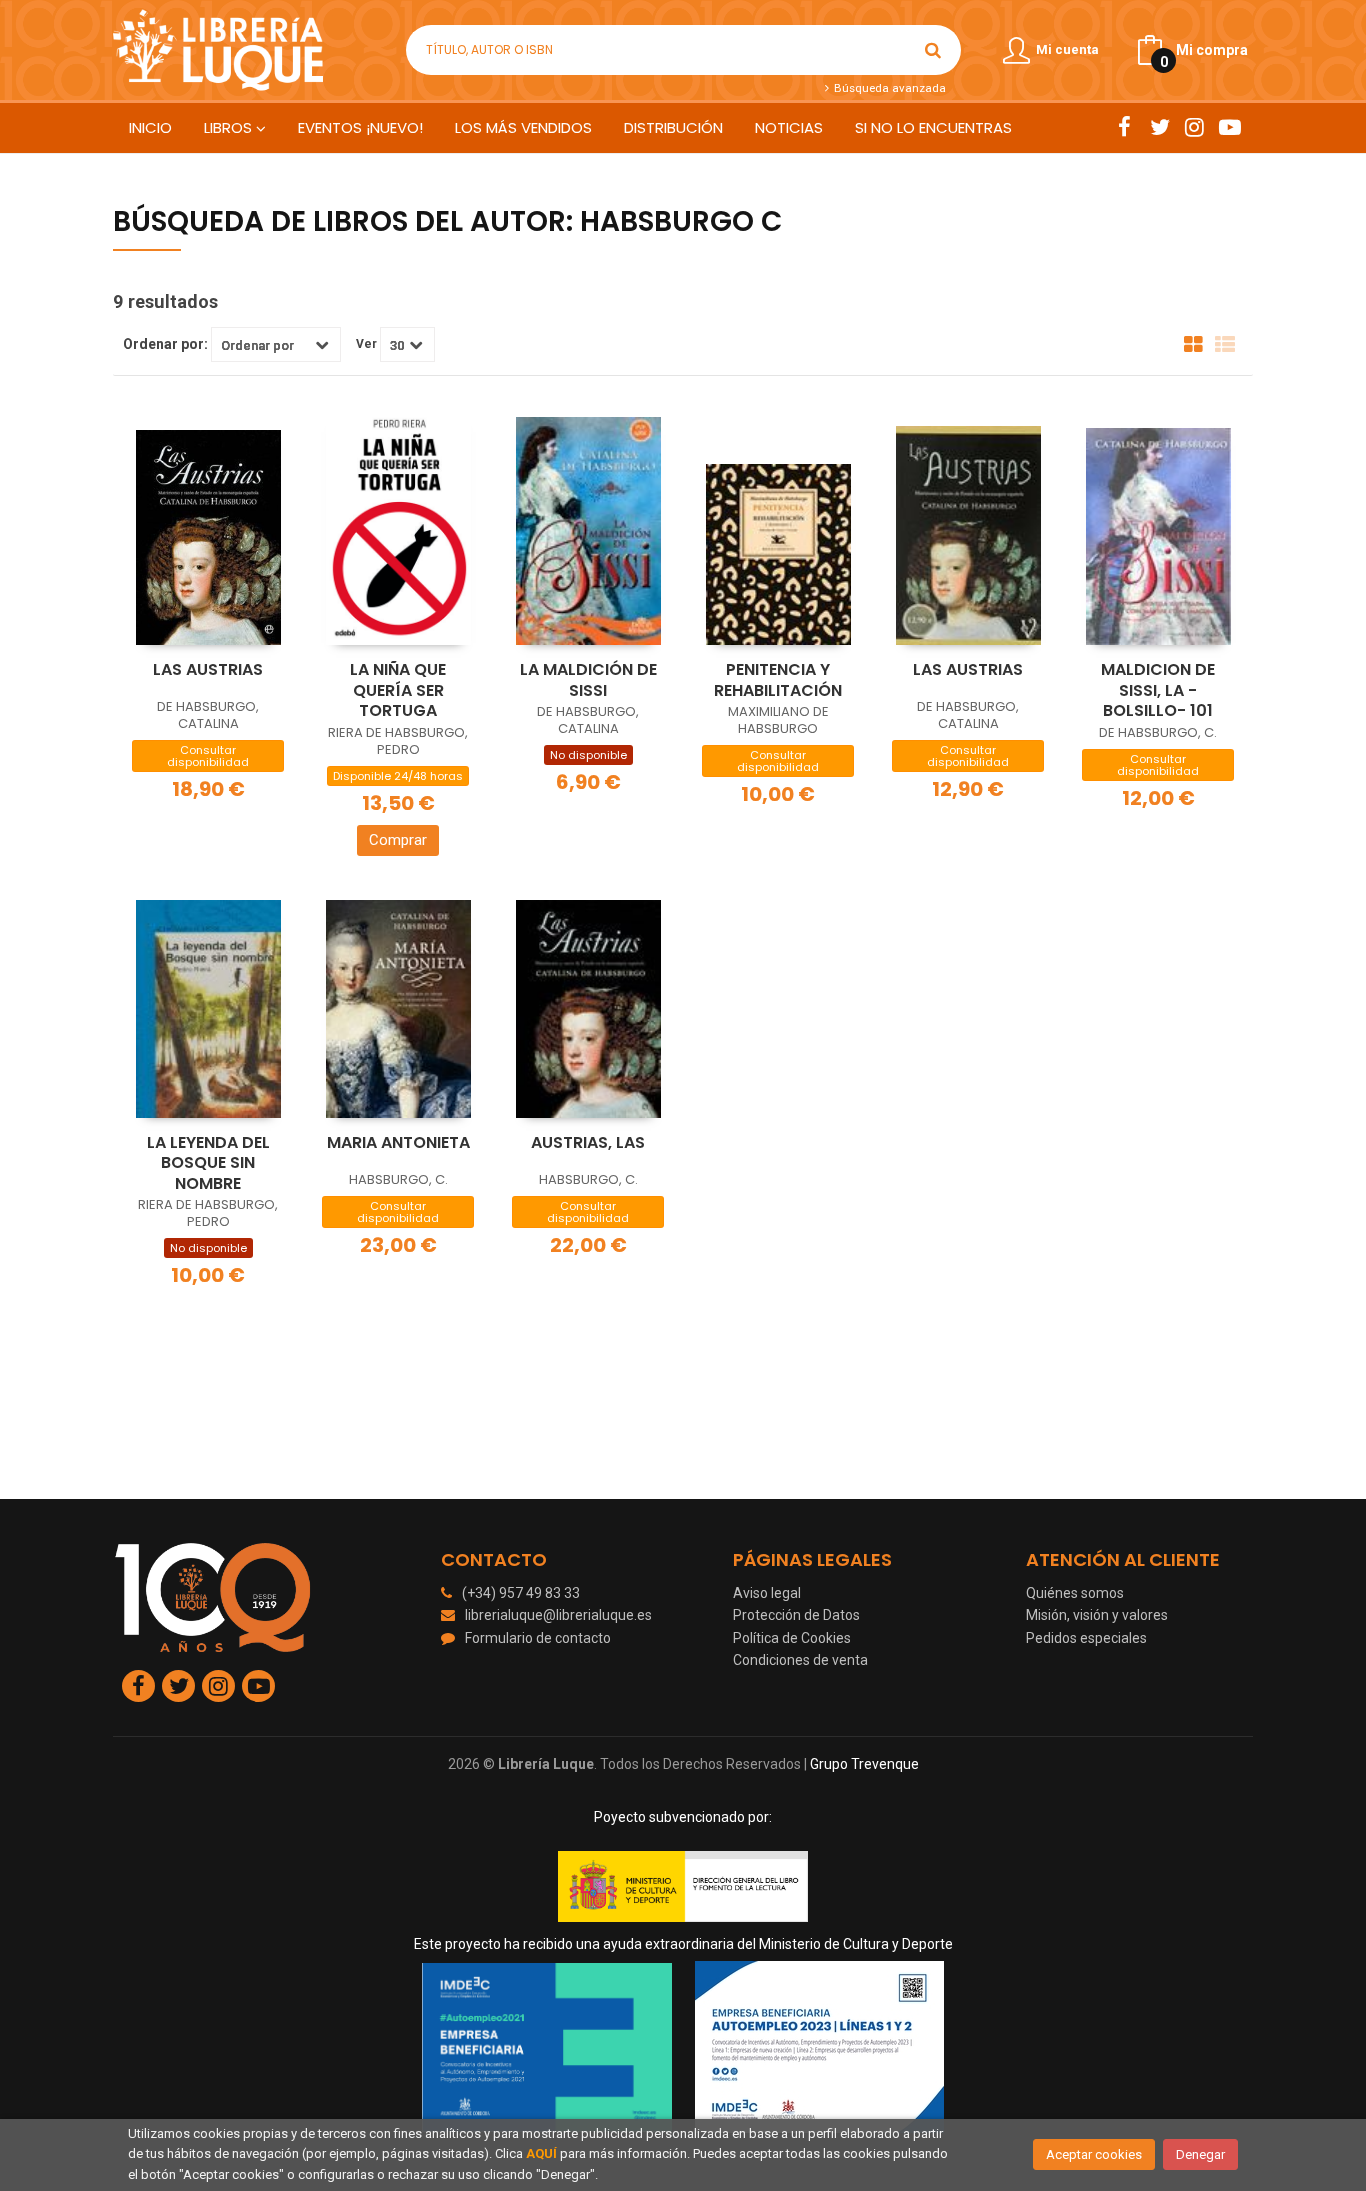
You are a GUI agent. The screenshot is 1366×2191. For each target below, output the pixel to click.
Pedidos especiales (1086, 1638)
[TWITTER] (1159, 127)
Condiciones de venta (800, 1660)
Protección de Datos (796, 1615)
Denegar (1200, 2154)
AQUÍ (541, 2153)
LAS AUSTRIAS (208, 669)
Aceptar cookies (1094, 2154)
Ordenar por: (165, 344)
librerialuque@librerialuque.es (558, 1615)
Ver (366, 344)
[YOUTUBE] (1229, 127)
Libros (230, 127)
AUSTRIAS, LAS (588, 1142)
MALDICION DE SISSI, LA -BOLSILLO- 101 (1158, 690)
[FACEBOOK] (1124, 127)
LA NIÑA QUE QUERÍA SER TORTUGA (398, 690)
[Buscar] (933, 50)
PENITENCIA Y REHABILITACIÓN (778, 680)
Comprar (398, 840)
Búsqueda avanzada (888, 88)
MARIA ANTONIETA (398, 1142)
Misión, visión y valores (1097, 1615)
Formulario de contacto (538, 1638)
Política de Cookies (792, 1638)
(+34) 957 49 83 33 (521, 1593)
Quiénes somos (1075, 1593)
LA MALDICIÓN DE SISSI (588, 680)
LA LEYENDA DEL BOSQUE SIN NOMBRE (208, 1163)
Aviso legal (767, 1593)
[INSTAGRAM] (1194, 127)
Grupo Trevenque (864, 1764)
